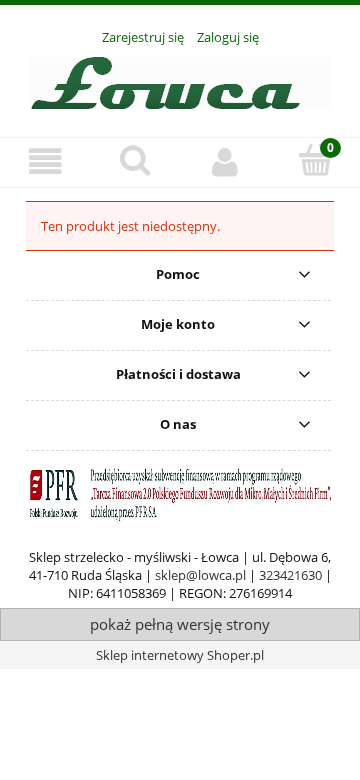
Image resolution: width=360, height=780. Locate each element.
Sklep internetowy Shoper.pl (180, 655)
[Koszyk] (315, 160)
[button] (45, 161)
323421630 (290, 575)
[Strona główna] (180, 80)
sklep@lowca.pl (200, 575)
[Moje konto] (225, 161)
